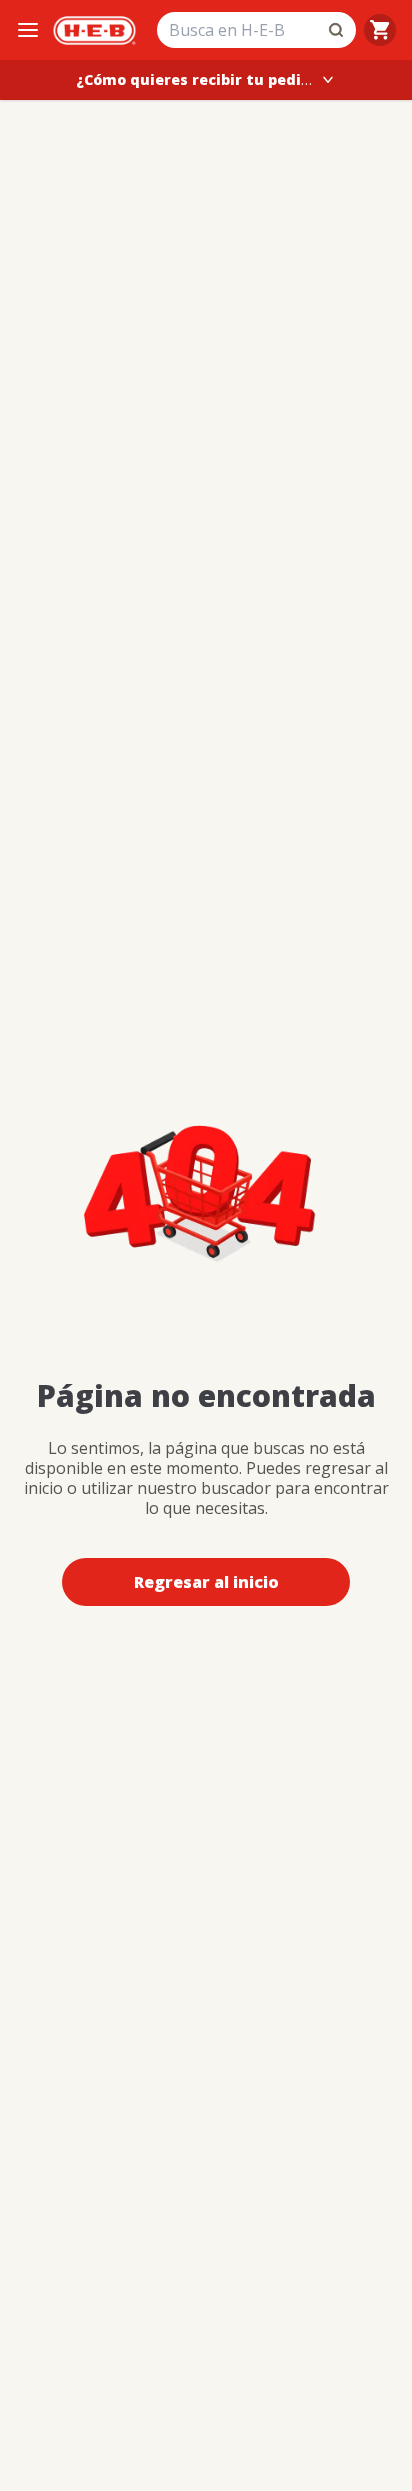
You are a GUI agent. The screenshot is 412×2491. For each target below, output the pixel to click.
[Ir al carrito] (380, 30)
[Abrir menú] (28, 30)
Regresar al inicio (206, 1582)
